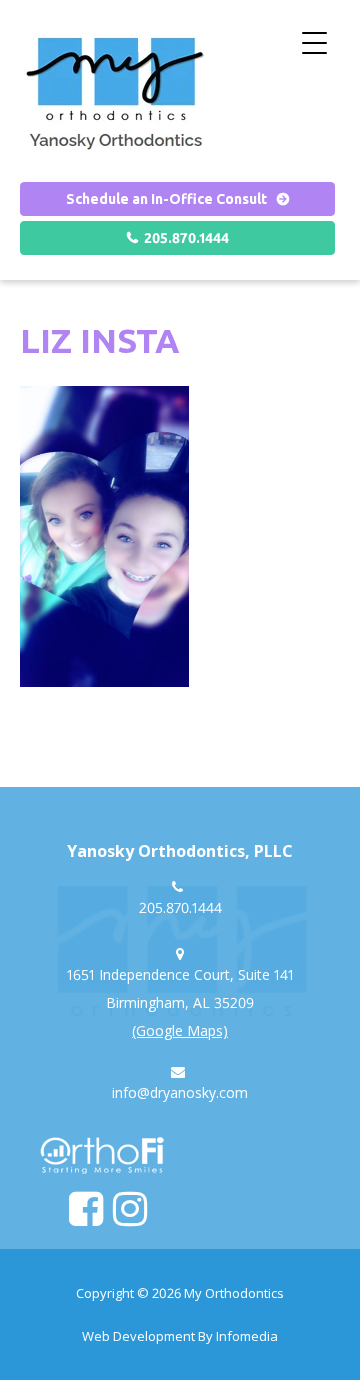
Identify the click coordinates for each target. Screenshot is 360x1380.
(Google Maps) (180, 1030)
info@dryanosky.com (180, 1092)
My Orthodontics (234, 1293)
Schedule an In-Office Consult (166, 199)
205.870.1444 (186, 238)
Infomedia (247, 1336)
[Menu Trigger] (314, 42)
